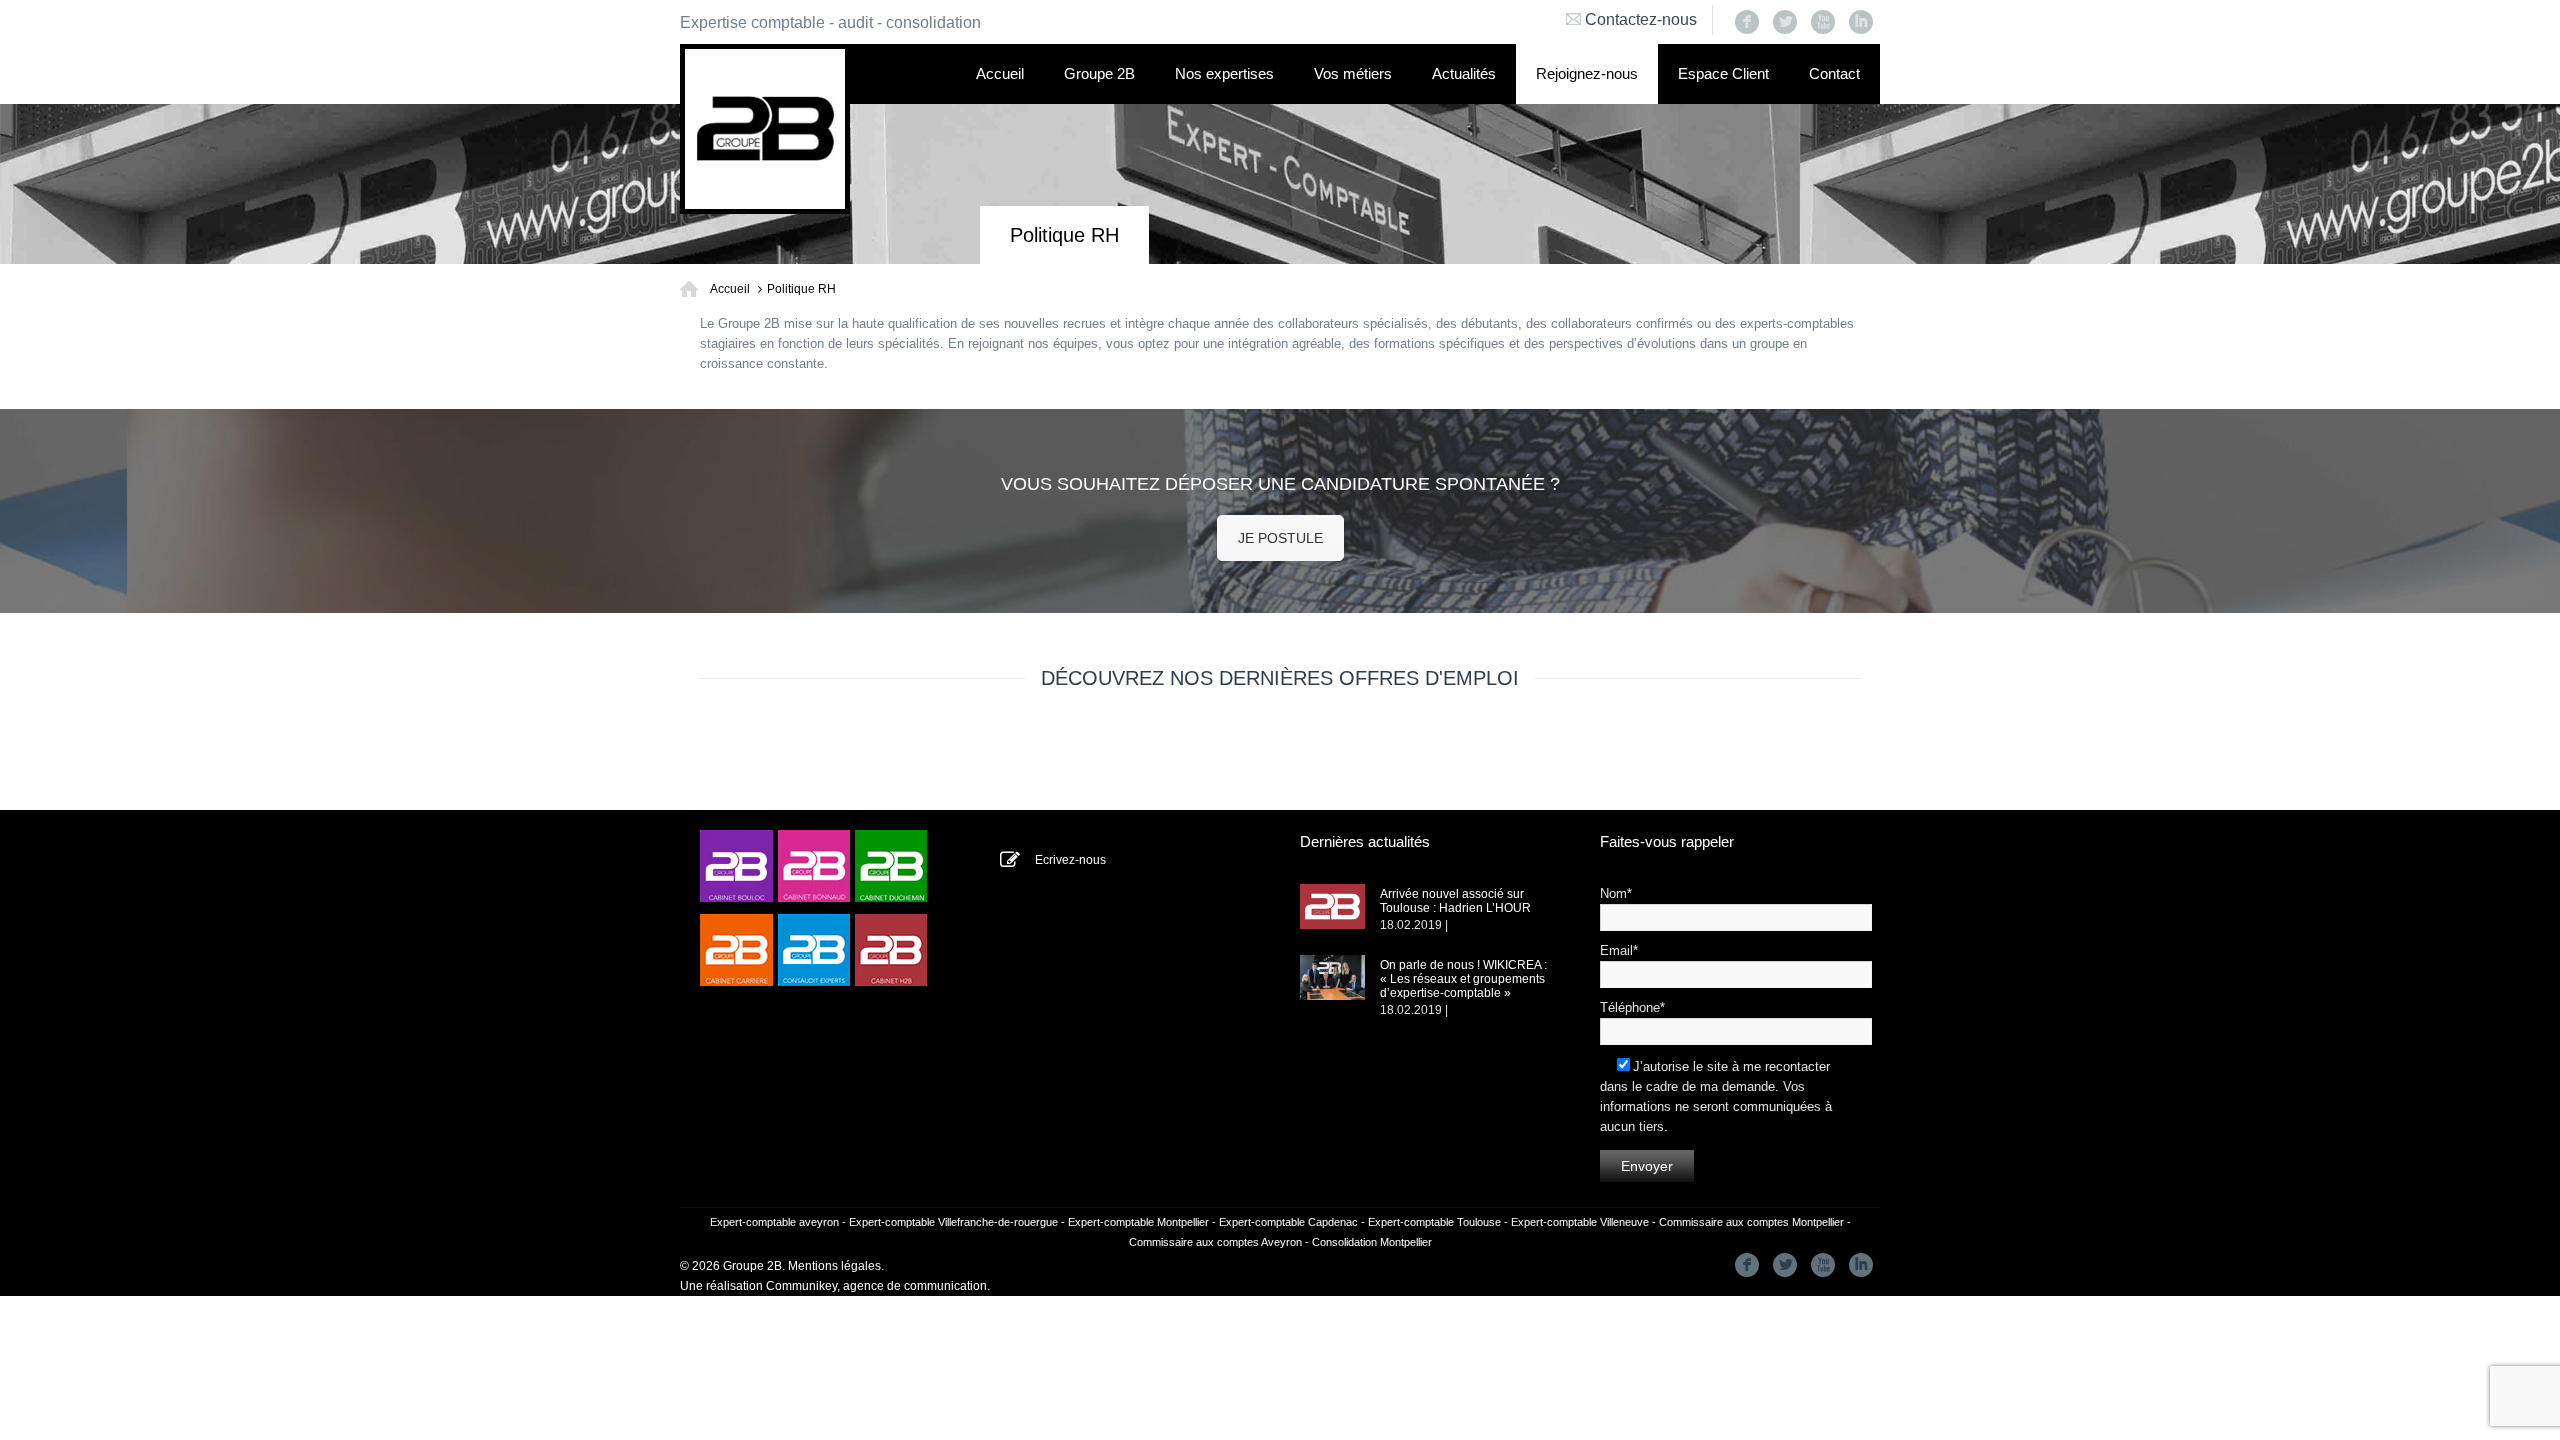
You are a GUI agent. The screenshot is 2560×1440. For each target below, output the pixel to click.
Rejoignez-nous (1587, 73)
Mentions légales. (836, 1266)
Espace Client (1723, 73)
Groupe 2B (1099, 73)
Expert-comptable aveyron (774, 1222)
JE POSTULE (1280, 538)
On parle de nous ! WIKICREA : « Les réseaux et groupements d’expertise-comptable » (1463, 979)
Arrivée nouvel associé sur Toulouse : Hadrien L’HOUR (1455, 901)
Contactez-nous (1641, 19)
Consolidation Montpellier (1372, 1242)
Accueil (1000, 73)
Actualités (1464, 73)
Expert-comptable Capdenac (1288, 1222)
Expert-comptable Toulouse (1434, 1222)
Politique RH (801, 289)
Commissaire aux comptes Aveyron (1215, 1242)
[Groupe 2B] (765, 129)
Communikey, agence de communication (876, 1286)
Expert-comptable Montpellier (1138, 1222)
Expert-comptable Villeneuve (1580, 1222)
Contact (1834, 73)
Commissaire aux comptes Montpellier (1751, 1222)
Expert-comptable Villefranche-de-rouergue (953, 1222)
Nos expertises (1224, 73)
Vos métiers (1353, 73)
